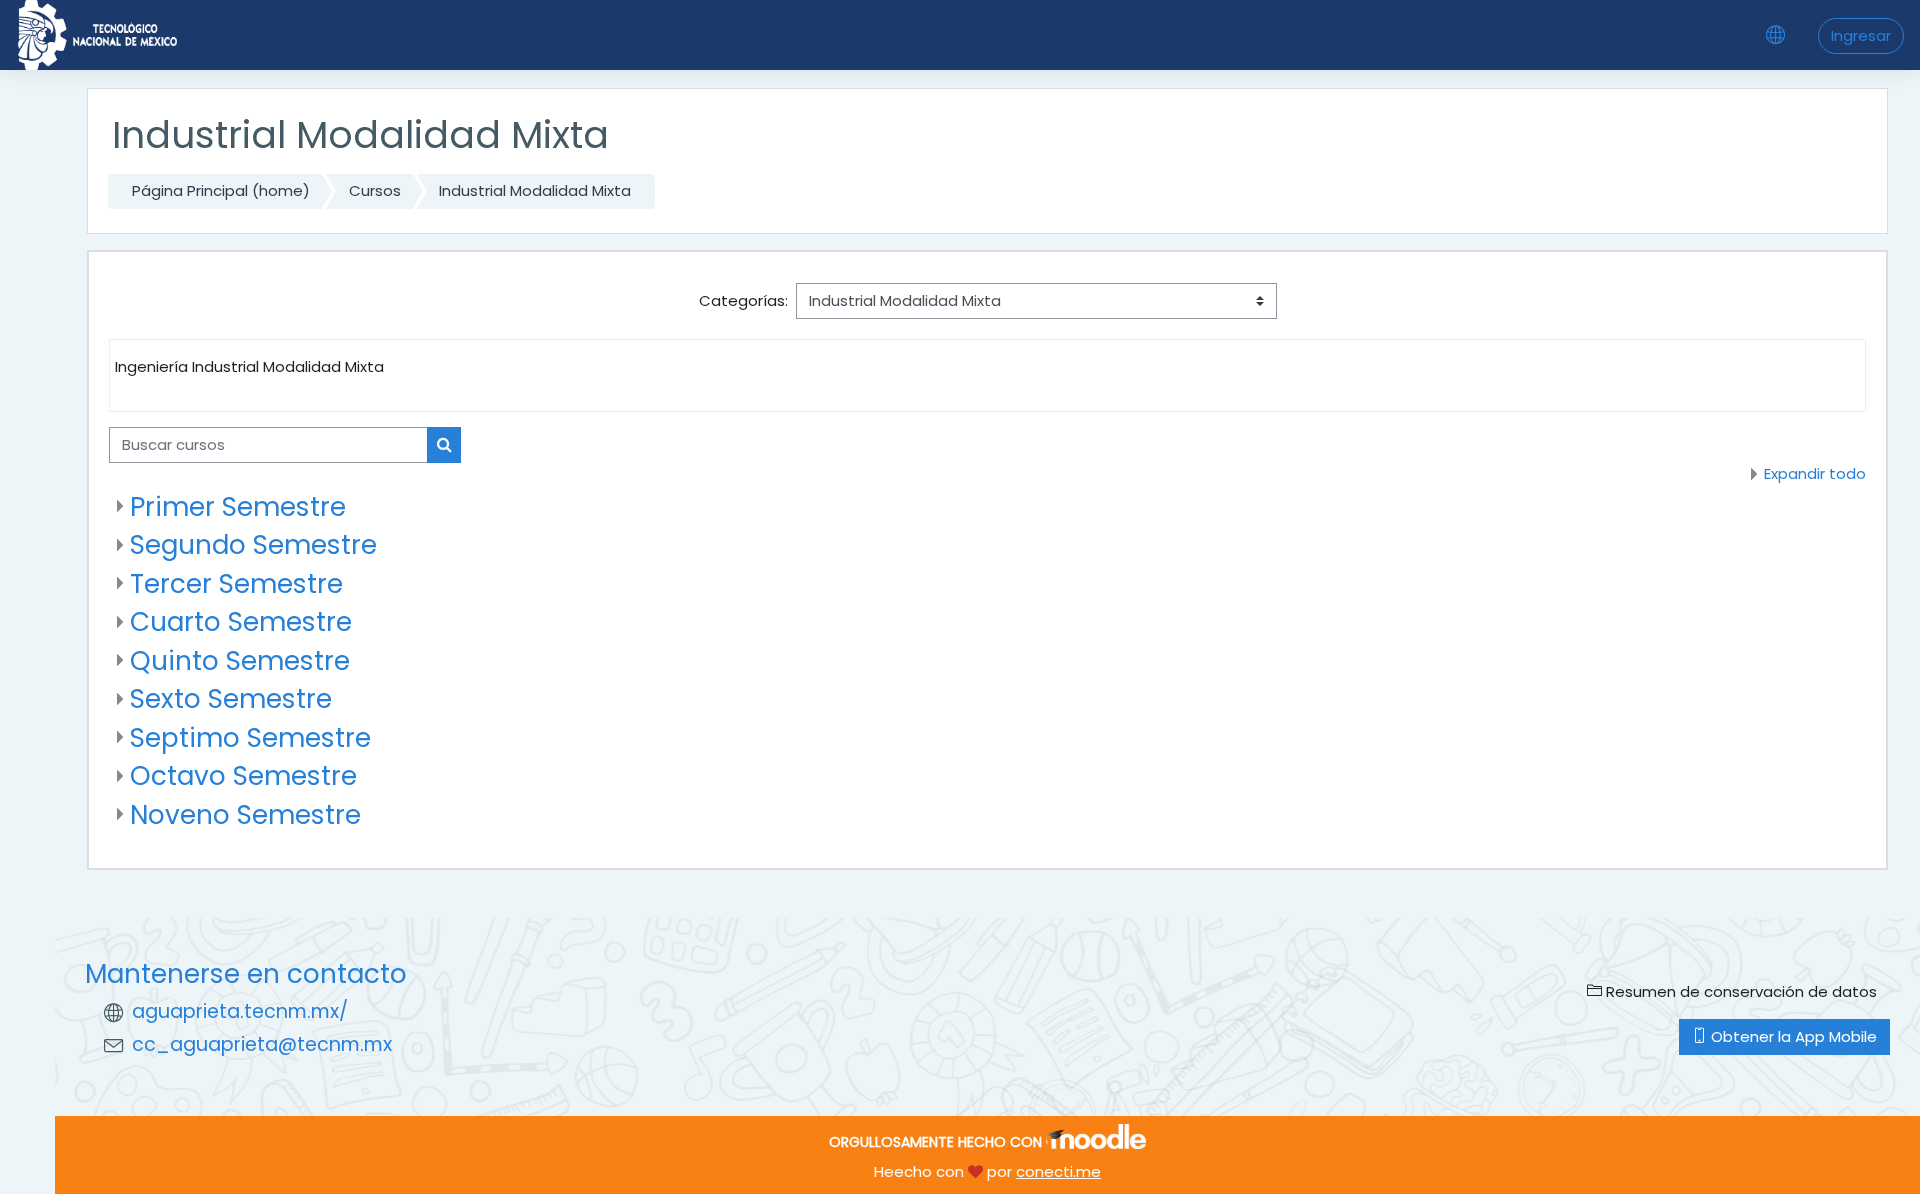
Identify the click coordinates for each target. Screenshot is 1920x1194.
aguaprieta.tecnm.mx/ (240, 1011)
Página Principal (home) (221, 190)
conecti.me (1058, 1171)
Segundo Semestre (253, 544)
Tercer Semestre (236, 583)
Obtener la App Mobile (1792, 1036)
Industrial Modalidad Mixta (535, 190)
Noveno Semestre (245, 814)
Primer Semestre (238, 506)
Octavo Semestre (243, 775)
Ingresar (1861, 35)
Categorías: (743, 300)
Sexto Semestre (231, 698)
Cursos (375, 190)
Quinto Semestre (240, 660)
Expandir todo (1815, 473)
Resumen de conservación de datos (1739, 991)
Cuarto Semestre (241, 621)
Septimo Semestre (250, 737)
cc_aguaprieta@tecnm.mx (262, 1044)
